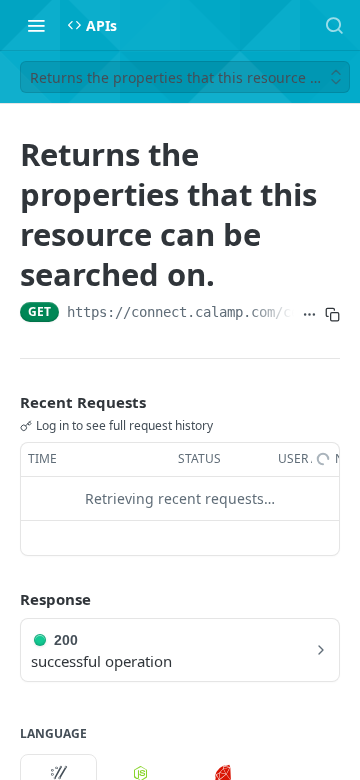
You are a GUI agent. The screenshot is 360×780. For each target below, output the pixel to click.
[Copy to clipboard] (332, 314)
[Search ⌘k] (334, 25)
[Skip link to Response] (6, 599)
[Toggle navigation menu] (36, 25)
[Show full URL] (309, 314)
